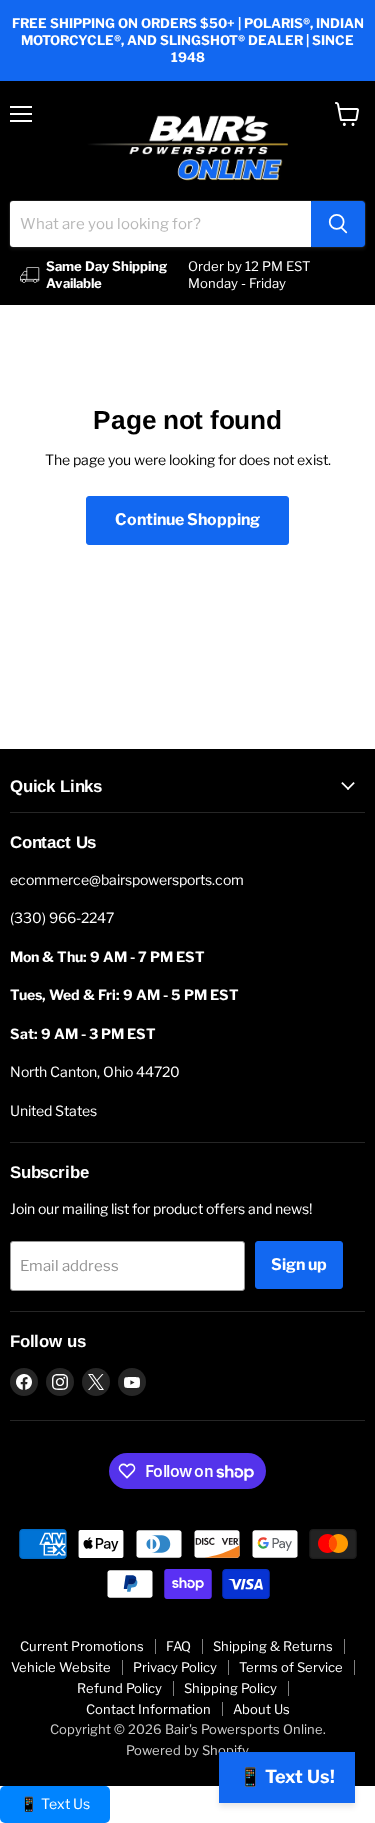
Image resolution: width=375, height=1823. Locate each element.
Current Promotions (82, 1646)
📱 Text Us (55, 1803)
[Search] (338, 224)
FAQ (178, 1646)
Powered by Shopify (187, 1750)
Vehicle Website (61, 1667)
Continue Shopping (187, 519)
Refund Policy (119, 1688)
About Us (261, 1709)
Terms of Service (291, 1667)
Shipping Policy (230, 1688)
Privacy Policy (175, 1667)
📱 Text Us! (287, 1776)
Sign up (299, 1264)
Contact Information (148, 1709)
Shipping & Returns (273, 1646)
